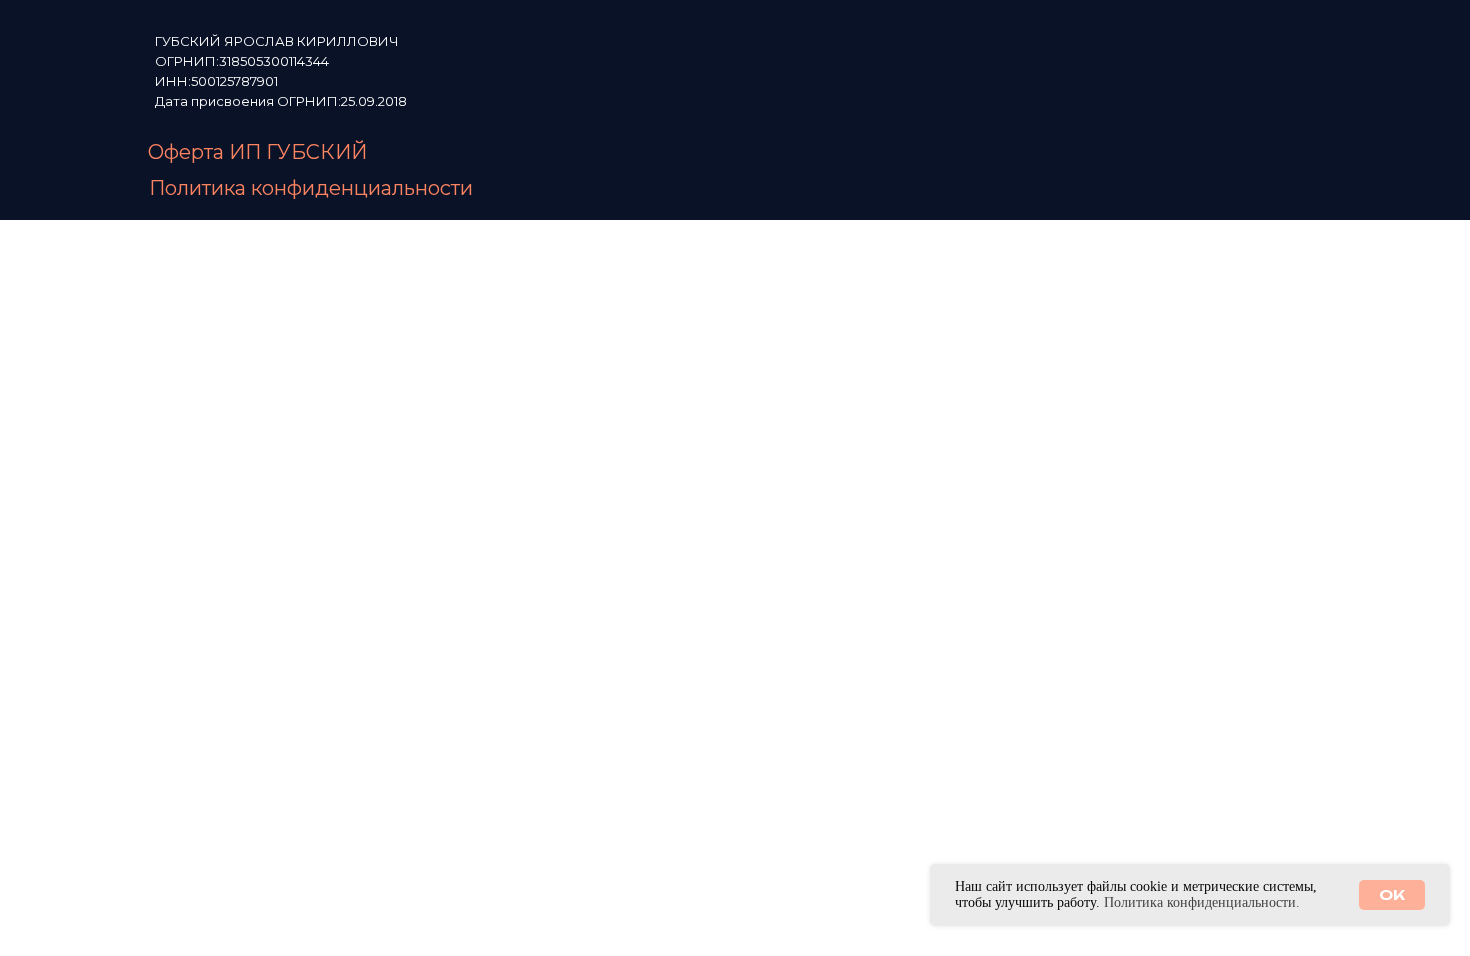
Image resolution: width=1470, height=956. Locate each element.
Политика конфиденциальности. (1202, 902)
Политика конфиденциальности (311, 188)
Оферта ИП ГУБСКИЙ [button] (257, 152)
